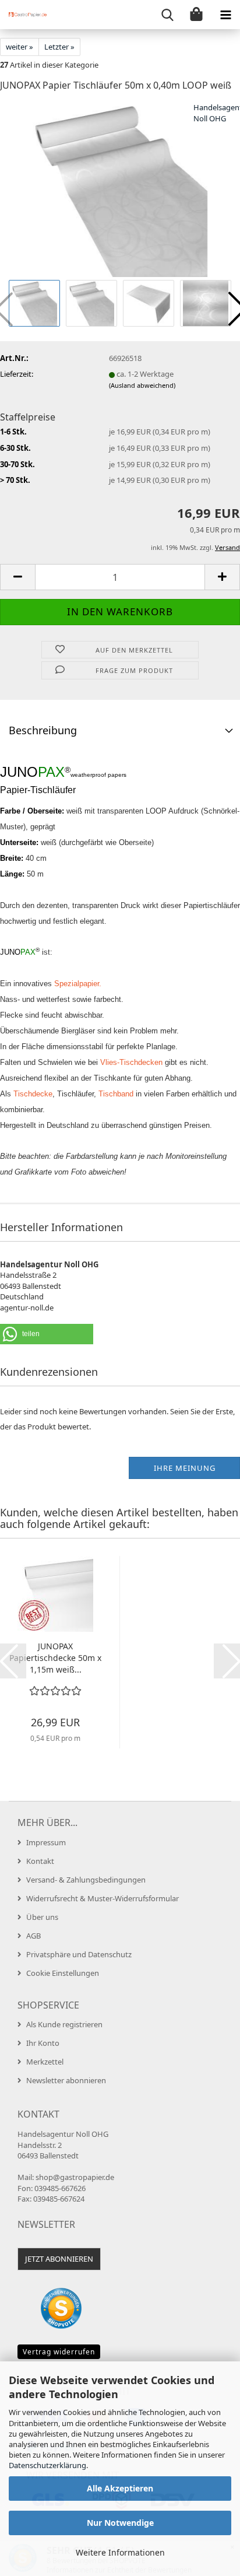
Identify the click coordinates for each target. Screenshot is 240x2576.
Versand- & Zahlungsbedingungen (86, 1880)
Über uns (42, 1917)
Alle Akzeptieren (120, 2488)
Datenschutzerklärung (47, 2465)
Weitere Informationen (120, 2552)
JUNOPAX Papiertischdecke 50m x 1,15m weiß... (55, 1658)
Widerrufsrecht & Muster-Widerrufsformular (103, 1898)
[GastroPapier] (23, 15)
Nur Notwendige (120, 2523)
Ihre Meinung (185, 1468)
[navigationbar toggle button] (225, 15)
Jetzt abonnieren (59, 2259)
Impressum (46, 1842)
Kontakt (40, 1861)
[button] (17, 577)
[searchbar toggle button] (167, 15)
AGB (33, 1936)
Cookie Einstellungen (63, 1973)
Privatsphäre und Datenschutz (79, 1954)
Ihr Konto (43, 2043)
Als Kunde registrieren (64, 2024)
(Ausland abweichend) (142, 385)
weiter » (20, 47)
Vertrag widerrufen (59, 2352)
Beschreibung (43, 730)
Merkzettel (45, 2062)
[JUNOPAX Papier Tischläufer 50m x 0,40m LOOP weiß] (120, 189)
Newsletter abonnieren (66, 2080)
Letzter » (59, 47)
